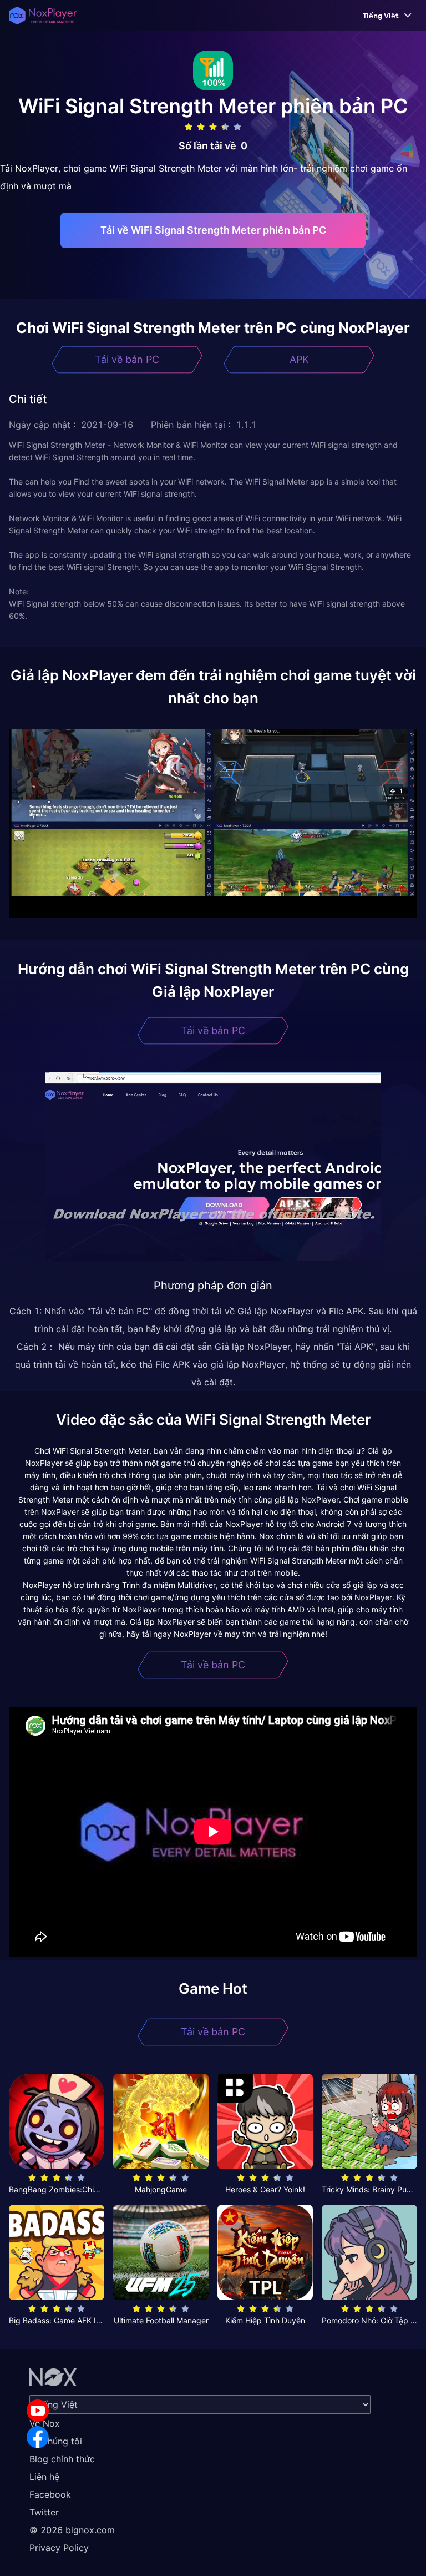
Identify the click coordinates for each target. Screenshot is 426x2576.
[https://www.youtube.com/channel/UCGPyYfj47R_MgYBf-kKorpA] (38, 2411)
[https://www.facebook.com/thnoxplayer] (38, 2437)
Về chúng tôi (56, 2441)
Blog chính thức (62, 2459)
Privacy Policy (59, 2548)
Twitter (44, 2512)
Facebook (50, 2494)
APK (299, 359)
